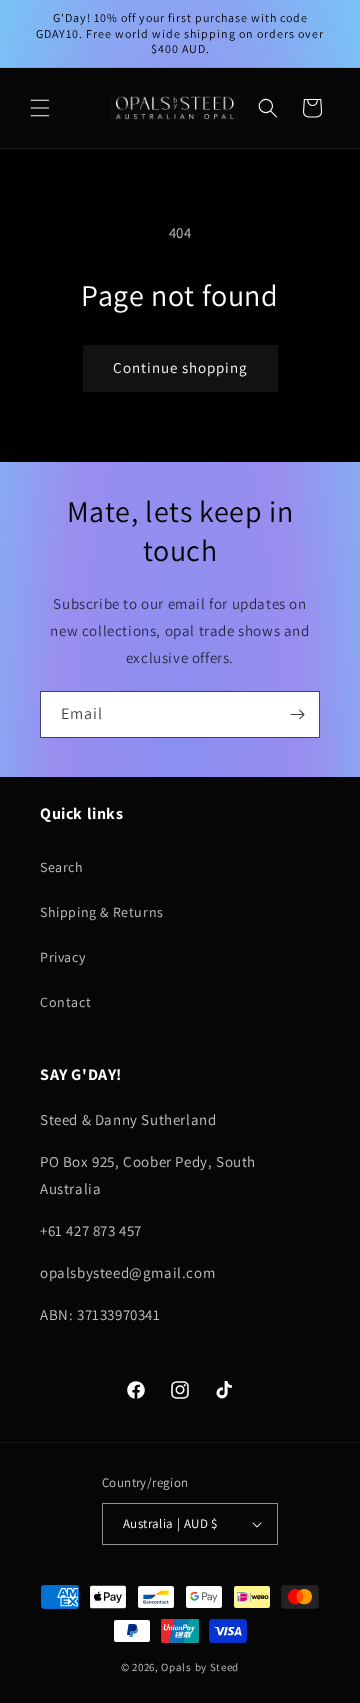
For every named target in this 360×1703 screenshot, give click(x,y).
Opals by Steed (200, 1667)
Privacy (62, 957)
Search (62, 867)
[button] (40, 108)
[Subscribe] (297, 714)
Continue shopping (180, 367)
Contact (65, 1002)
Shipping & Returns (102, 912)
